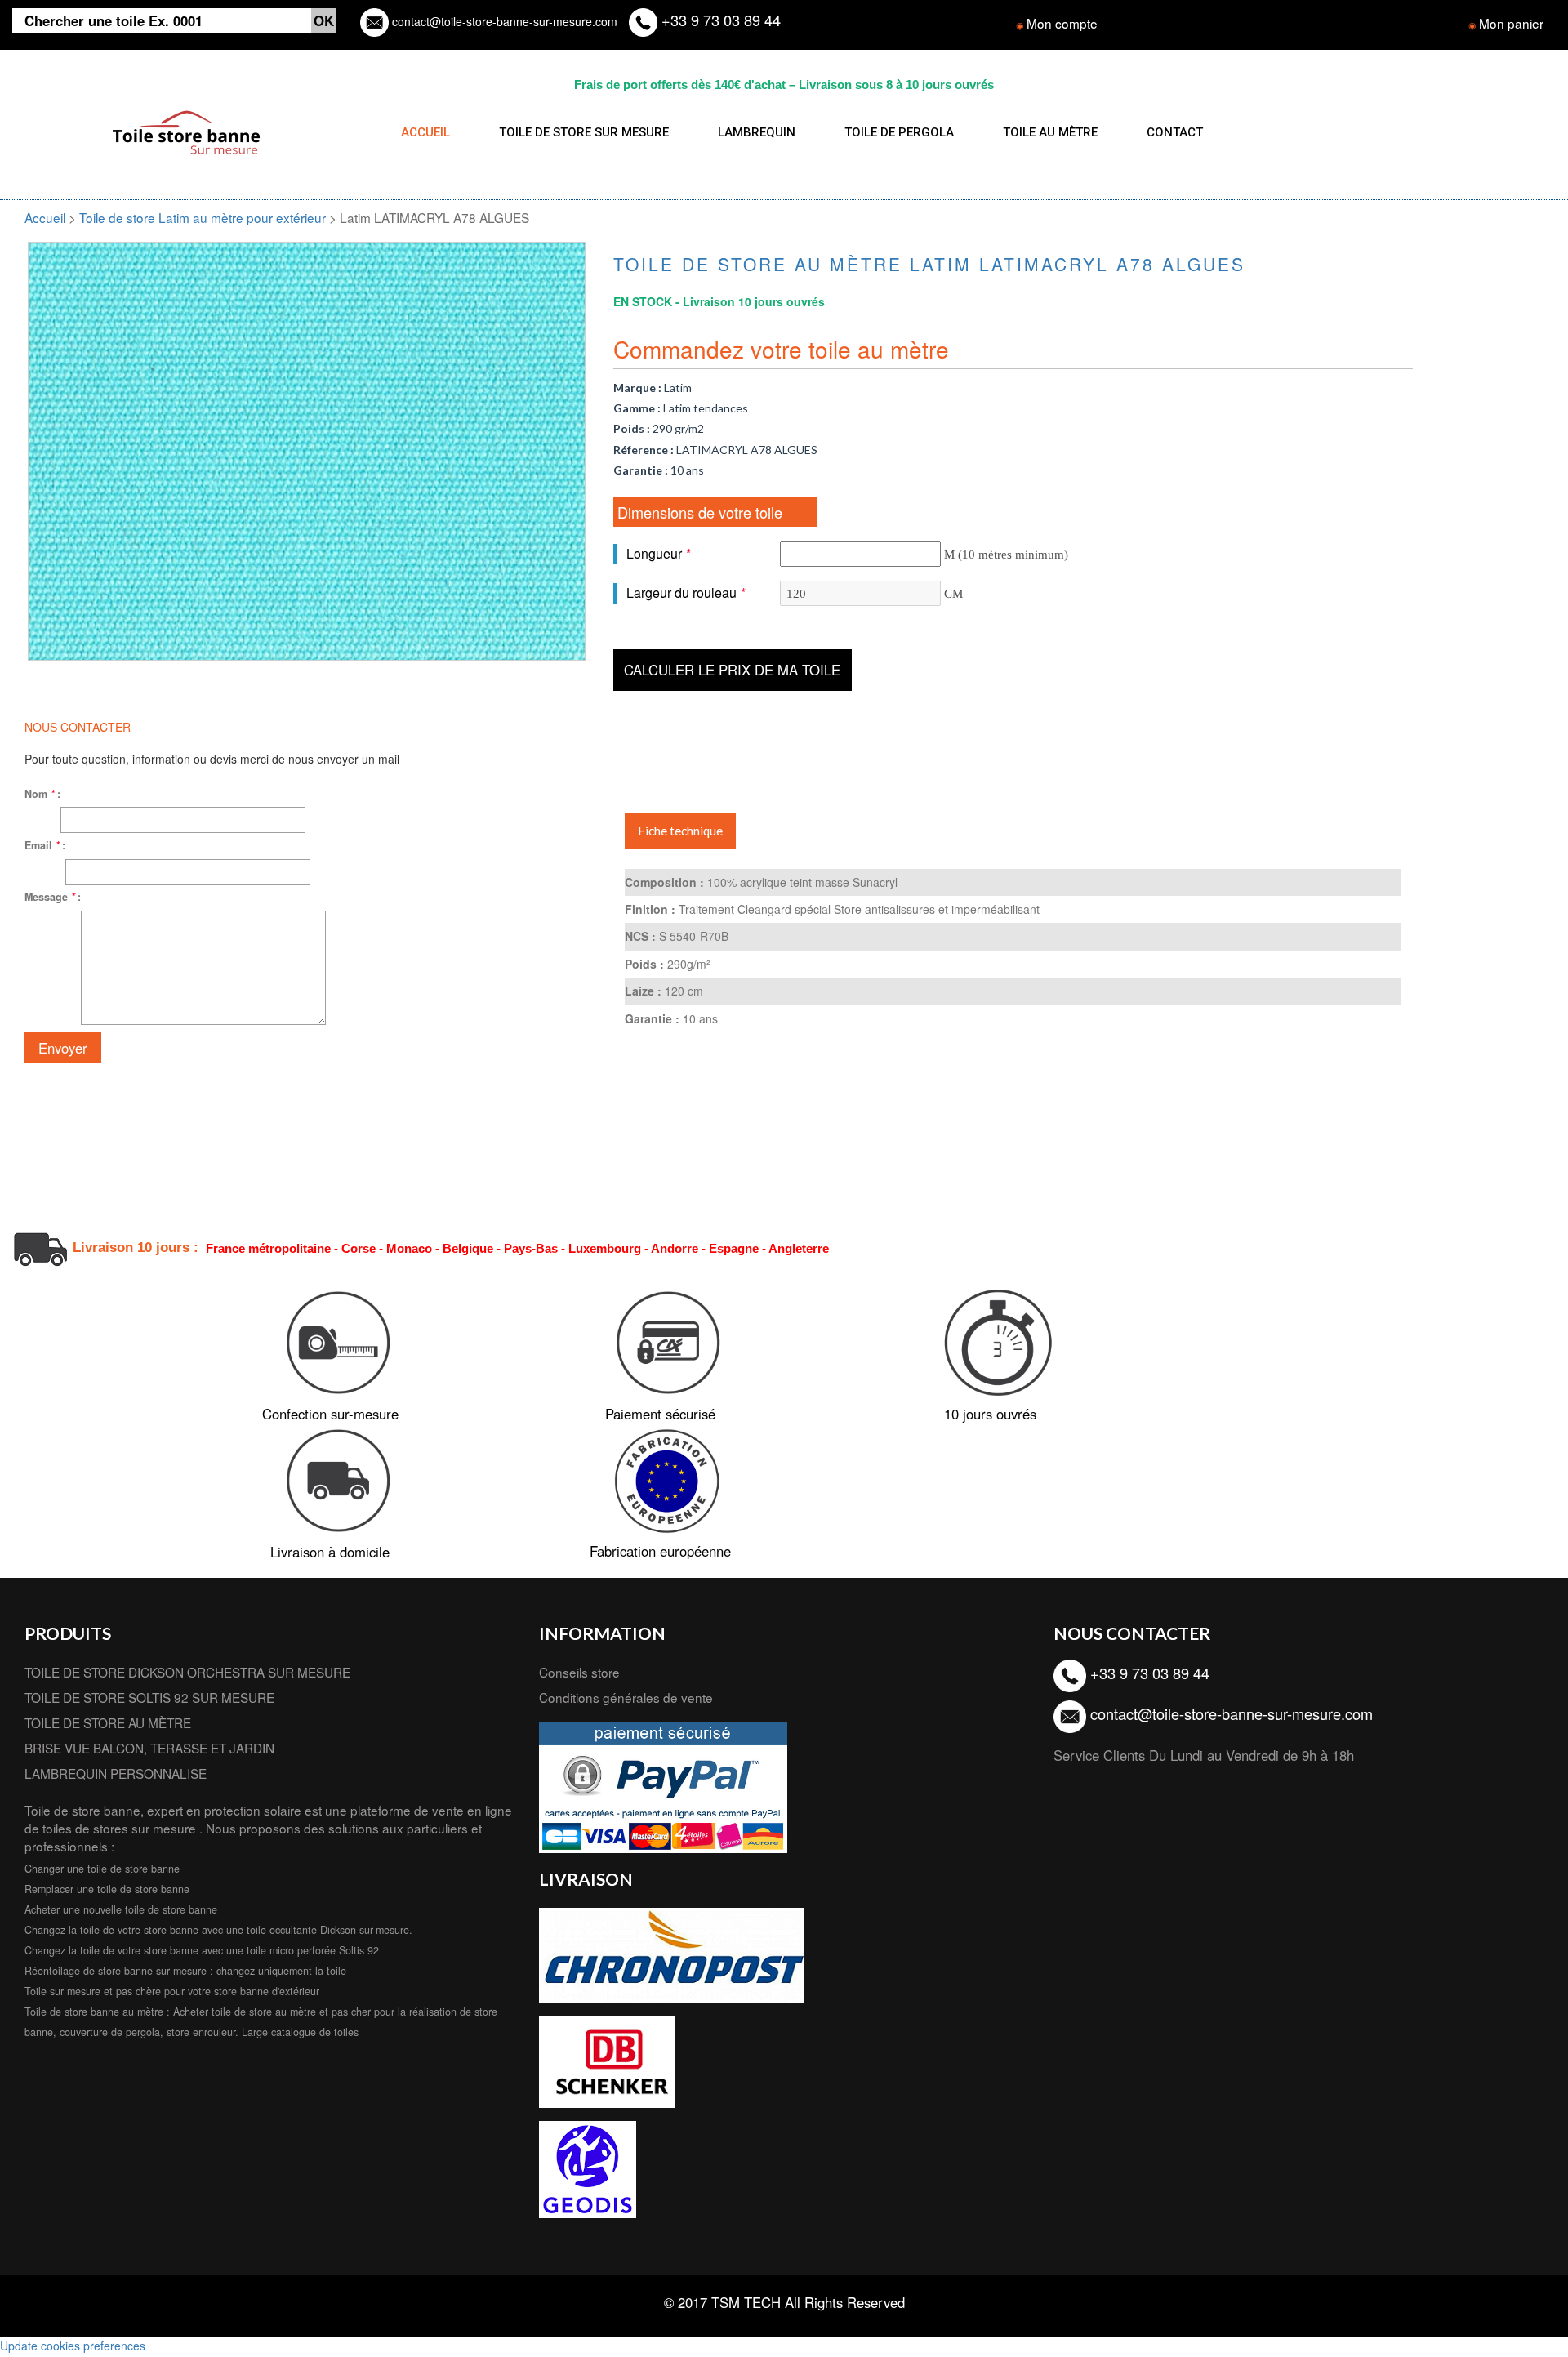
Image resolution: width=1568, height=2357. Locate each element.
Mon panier (1511, 23)
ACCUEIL (425, 132)
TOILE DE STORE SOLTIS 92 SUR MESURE (149, 1697)
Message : (53, 897)
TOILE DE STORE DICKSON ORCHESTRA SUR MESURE (187, 1672)
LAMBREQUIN (757, 132)
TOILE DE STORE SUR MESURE (584, 132)
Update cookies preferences (73, 2346)
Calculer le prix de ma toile (732, 670)
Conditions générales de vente (626, 1697)
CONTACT (1175, 132)
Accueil (45, 217)
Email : (45, 845)
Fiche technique (680, 831)
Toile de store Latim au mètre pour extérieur (204, 217)
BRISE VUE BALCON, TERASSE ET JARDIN (149, 1748)
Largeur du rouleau (686, 593)
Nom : (42, 794)
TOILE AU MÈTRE (1050, 132)
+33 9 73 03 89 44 (719, 20)
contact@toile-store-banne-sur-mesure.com (503, 21)
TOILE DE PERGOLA (899, 132)
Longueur (658, 553)
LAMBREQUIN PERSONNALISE (116, 1773)
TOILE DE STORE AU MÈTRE (108, 1722)
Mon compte (1062, 23)
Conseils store (579, 1672)
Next (610, 416)
